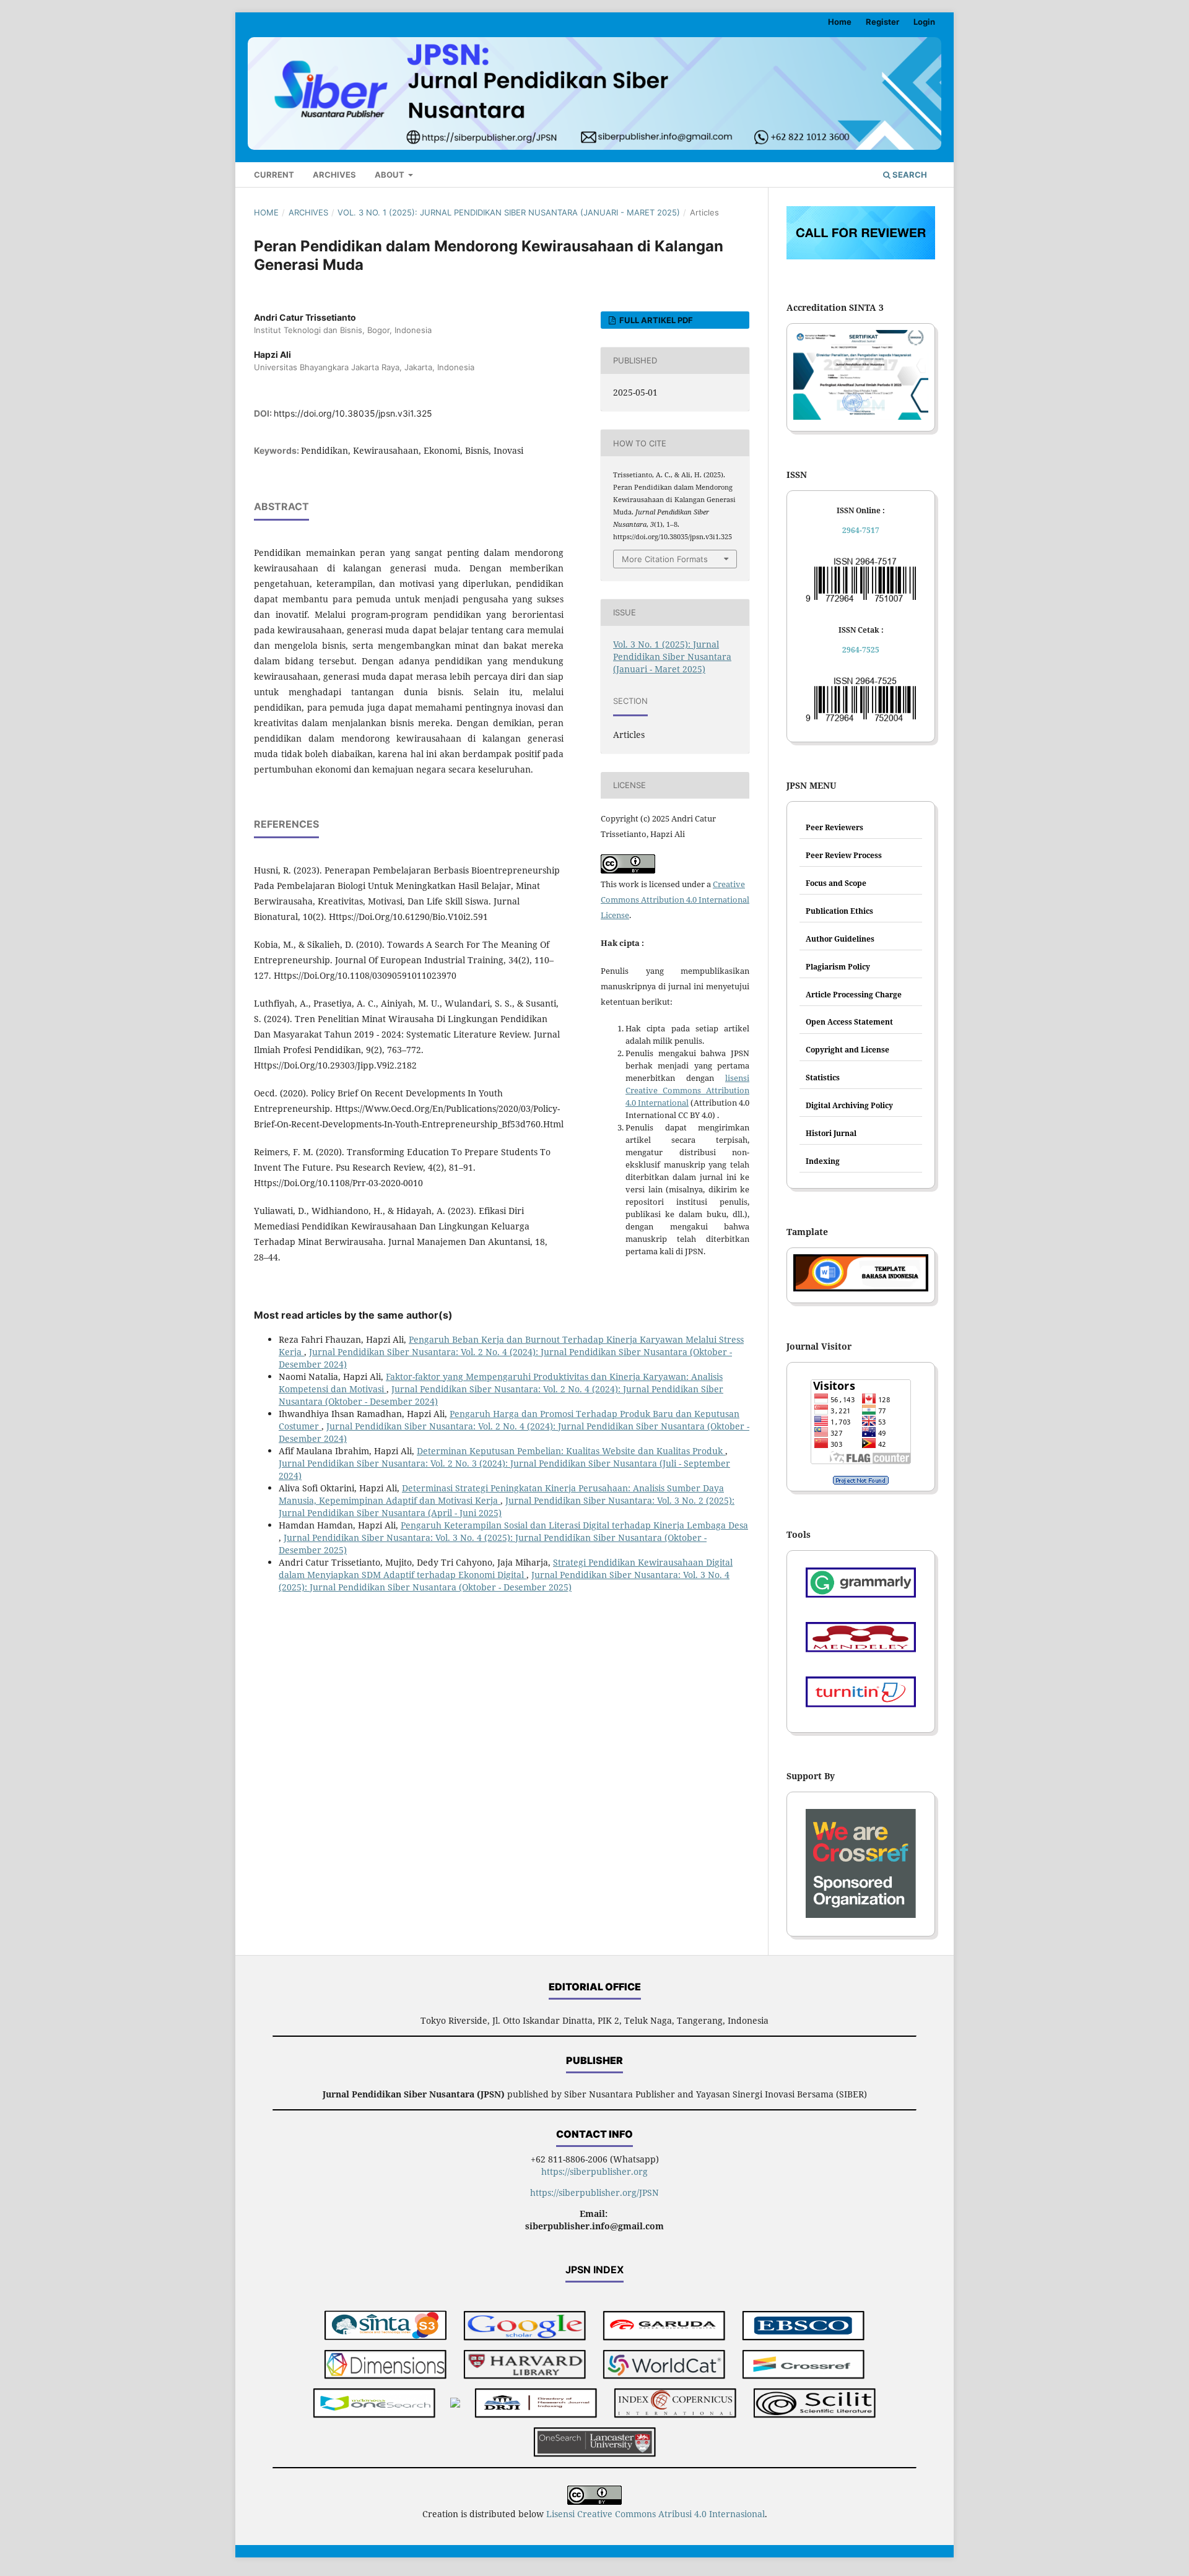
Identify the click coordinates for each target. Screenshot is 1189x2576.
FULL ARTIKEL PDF (655, 320)
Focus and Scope (836, 883)
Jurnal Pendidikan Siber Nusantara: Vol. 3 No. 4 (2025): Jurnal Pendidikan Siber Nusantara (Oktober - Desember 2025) (504, 1581)
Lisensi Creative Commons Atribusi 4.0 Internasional (655, 2514)
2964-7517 (861, 530)
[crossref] (804, 2366)
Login (924, 22)
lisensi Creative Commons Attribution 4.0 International (687, 1090)
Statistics (823, 1078)
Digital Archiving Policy (849, 1105)
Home (840, 22)
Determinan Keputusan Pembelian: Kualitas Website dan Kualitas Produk (571, 1451)
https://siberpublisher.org (594, 2171)
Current (274, 175)
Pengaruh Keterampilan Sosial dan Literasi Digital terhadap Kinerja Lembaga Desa (574, 1525)
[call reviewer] (861, 256)
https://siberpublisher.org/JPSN (594, 2192)
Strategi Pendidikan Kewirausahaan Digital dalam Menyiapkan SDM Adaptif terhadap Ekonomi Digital (506, 1568)
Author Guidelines (840, 939)
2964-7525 (861, 650)
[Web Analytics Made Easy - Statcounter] (861, 1480)
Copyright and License (847, 1050)
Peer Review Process (844, 855)
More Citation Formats (665, 559)
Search (909, 175)
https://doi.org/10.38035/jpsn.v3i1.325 (353, 413)
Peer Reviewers (834, 827)
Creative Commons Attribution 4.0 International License (675, 900)
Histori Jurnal (831, 1133)
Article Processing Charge (854, 995)
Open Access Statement (849, 1022)
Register (882, 22)
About (390, 175)
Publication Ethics (839, 911)
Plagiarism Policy (838, 967)
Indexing (823, 1161)
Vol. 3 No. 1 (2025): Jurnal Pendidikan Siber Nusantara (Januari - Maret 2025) (509, 212)
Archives (334, 175)
